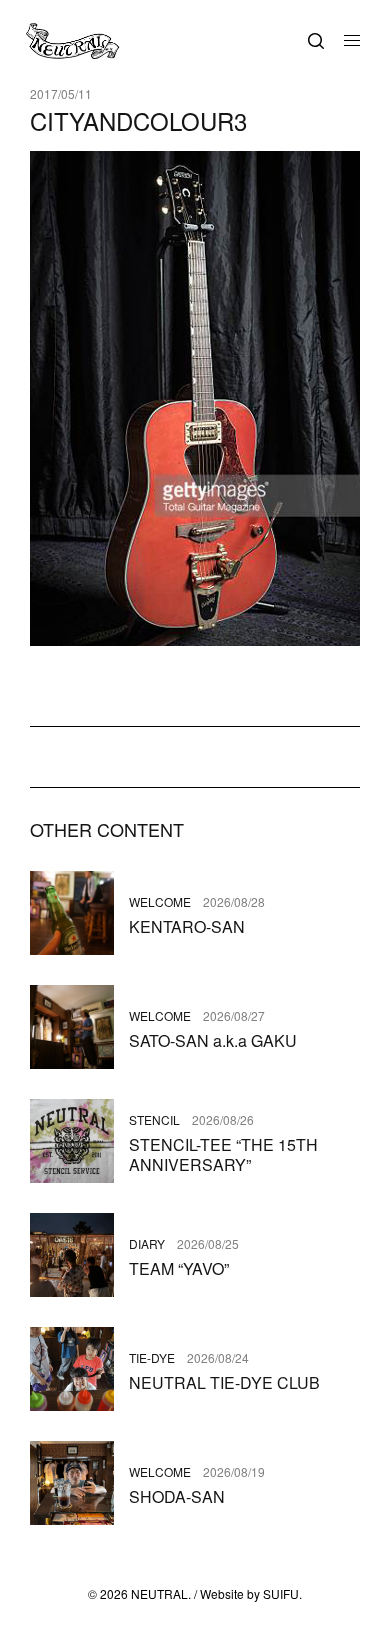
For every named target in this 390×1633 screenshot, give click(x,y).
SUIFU (281, 1593)
